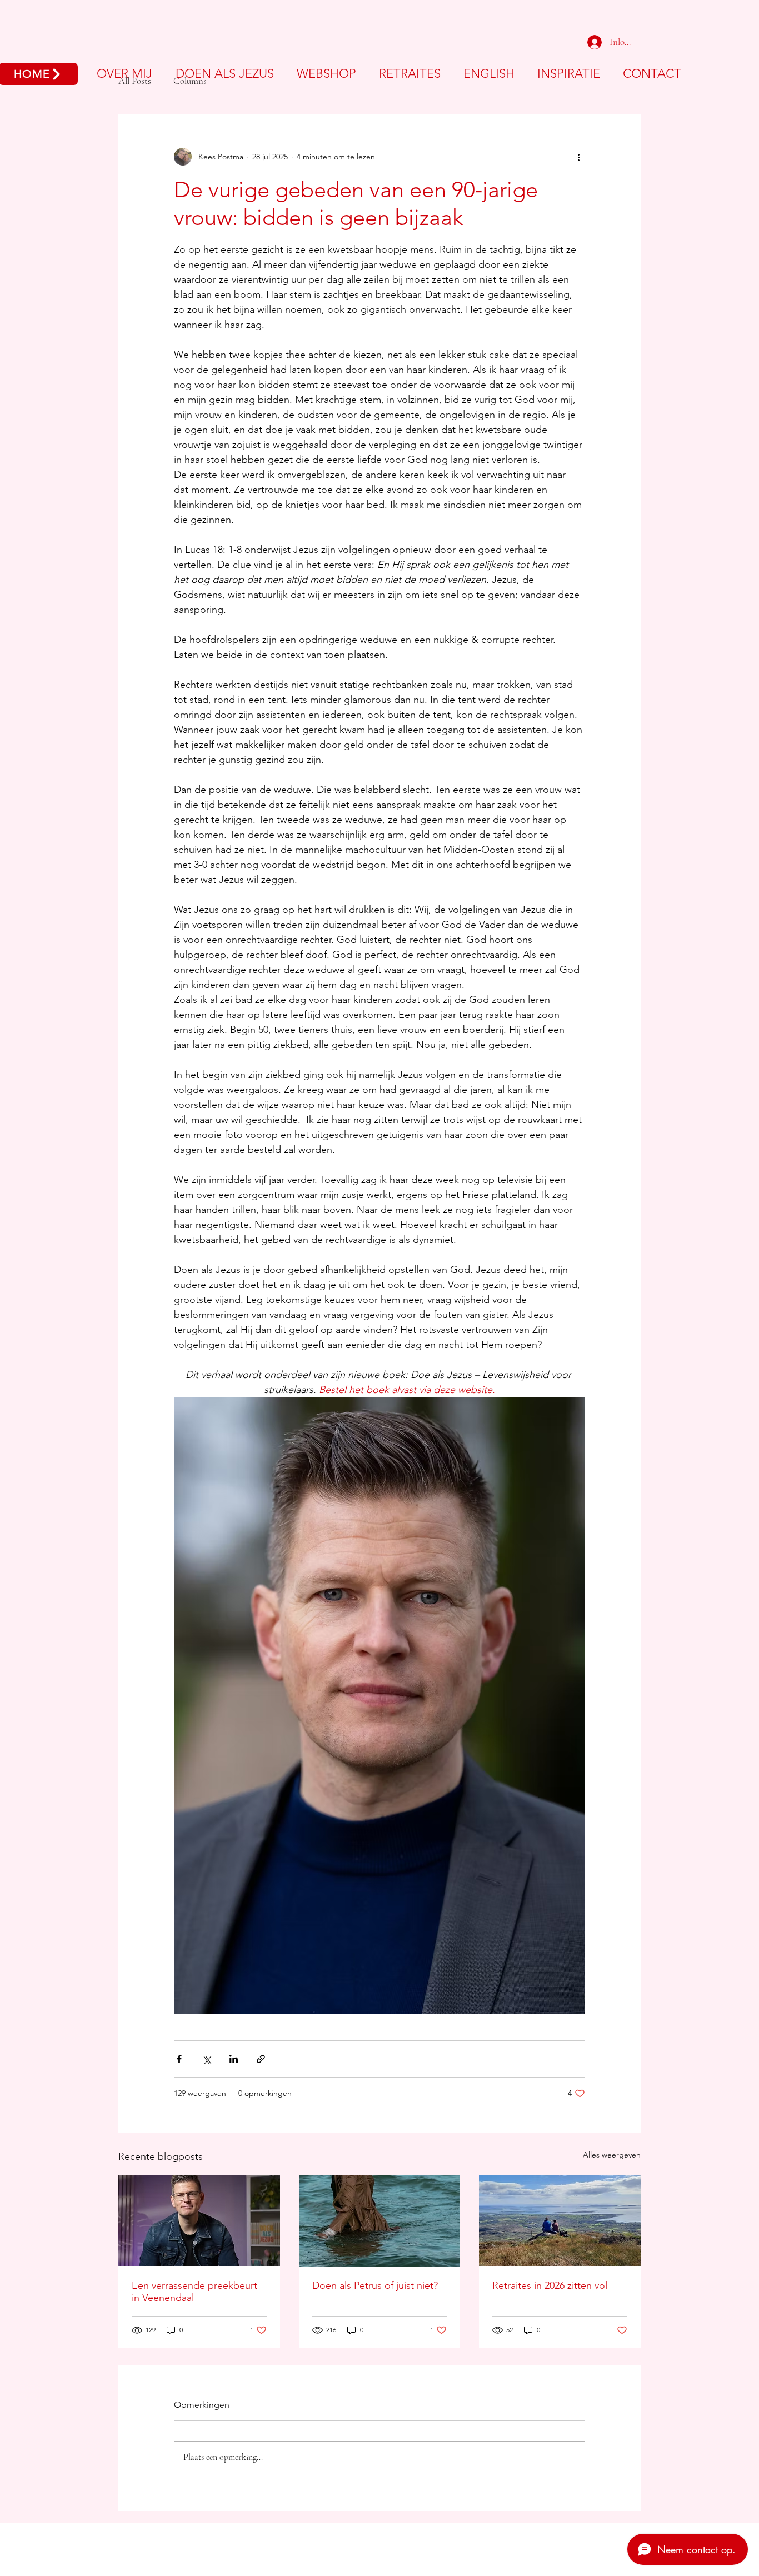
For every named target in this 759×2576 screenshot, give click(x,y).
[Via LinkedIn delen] (234, 2059)
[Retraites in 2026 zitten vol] (560, 2221)
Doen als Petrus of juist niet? (375, 2285)
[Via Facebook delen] (179, 2059)
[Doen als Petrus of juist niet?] (380, 2221)
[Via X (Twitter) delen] (206, 2059)
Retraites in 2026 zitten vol (550, 2285)
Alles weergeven (612, 2155)
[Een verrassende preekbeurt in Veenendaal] (199, 2221)
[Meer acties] (578, 157)
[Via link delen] (261, 2059)
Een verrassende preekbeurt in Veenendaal (194, 2292)
